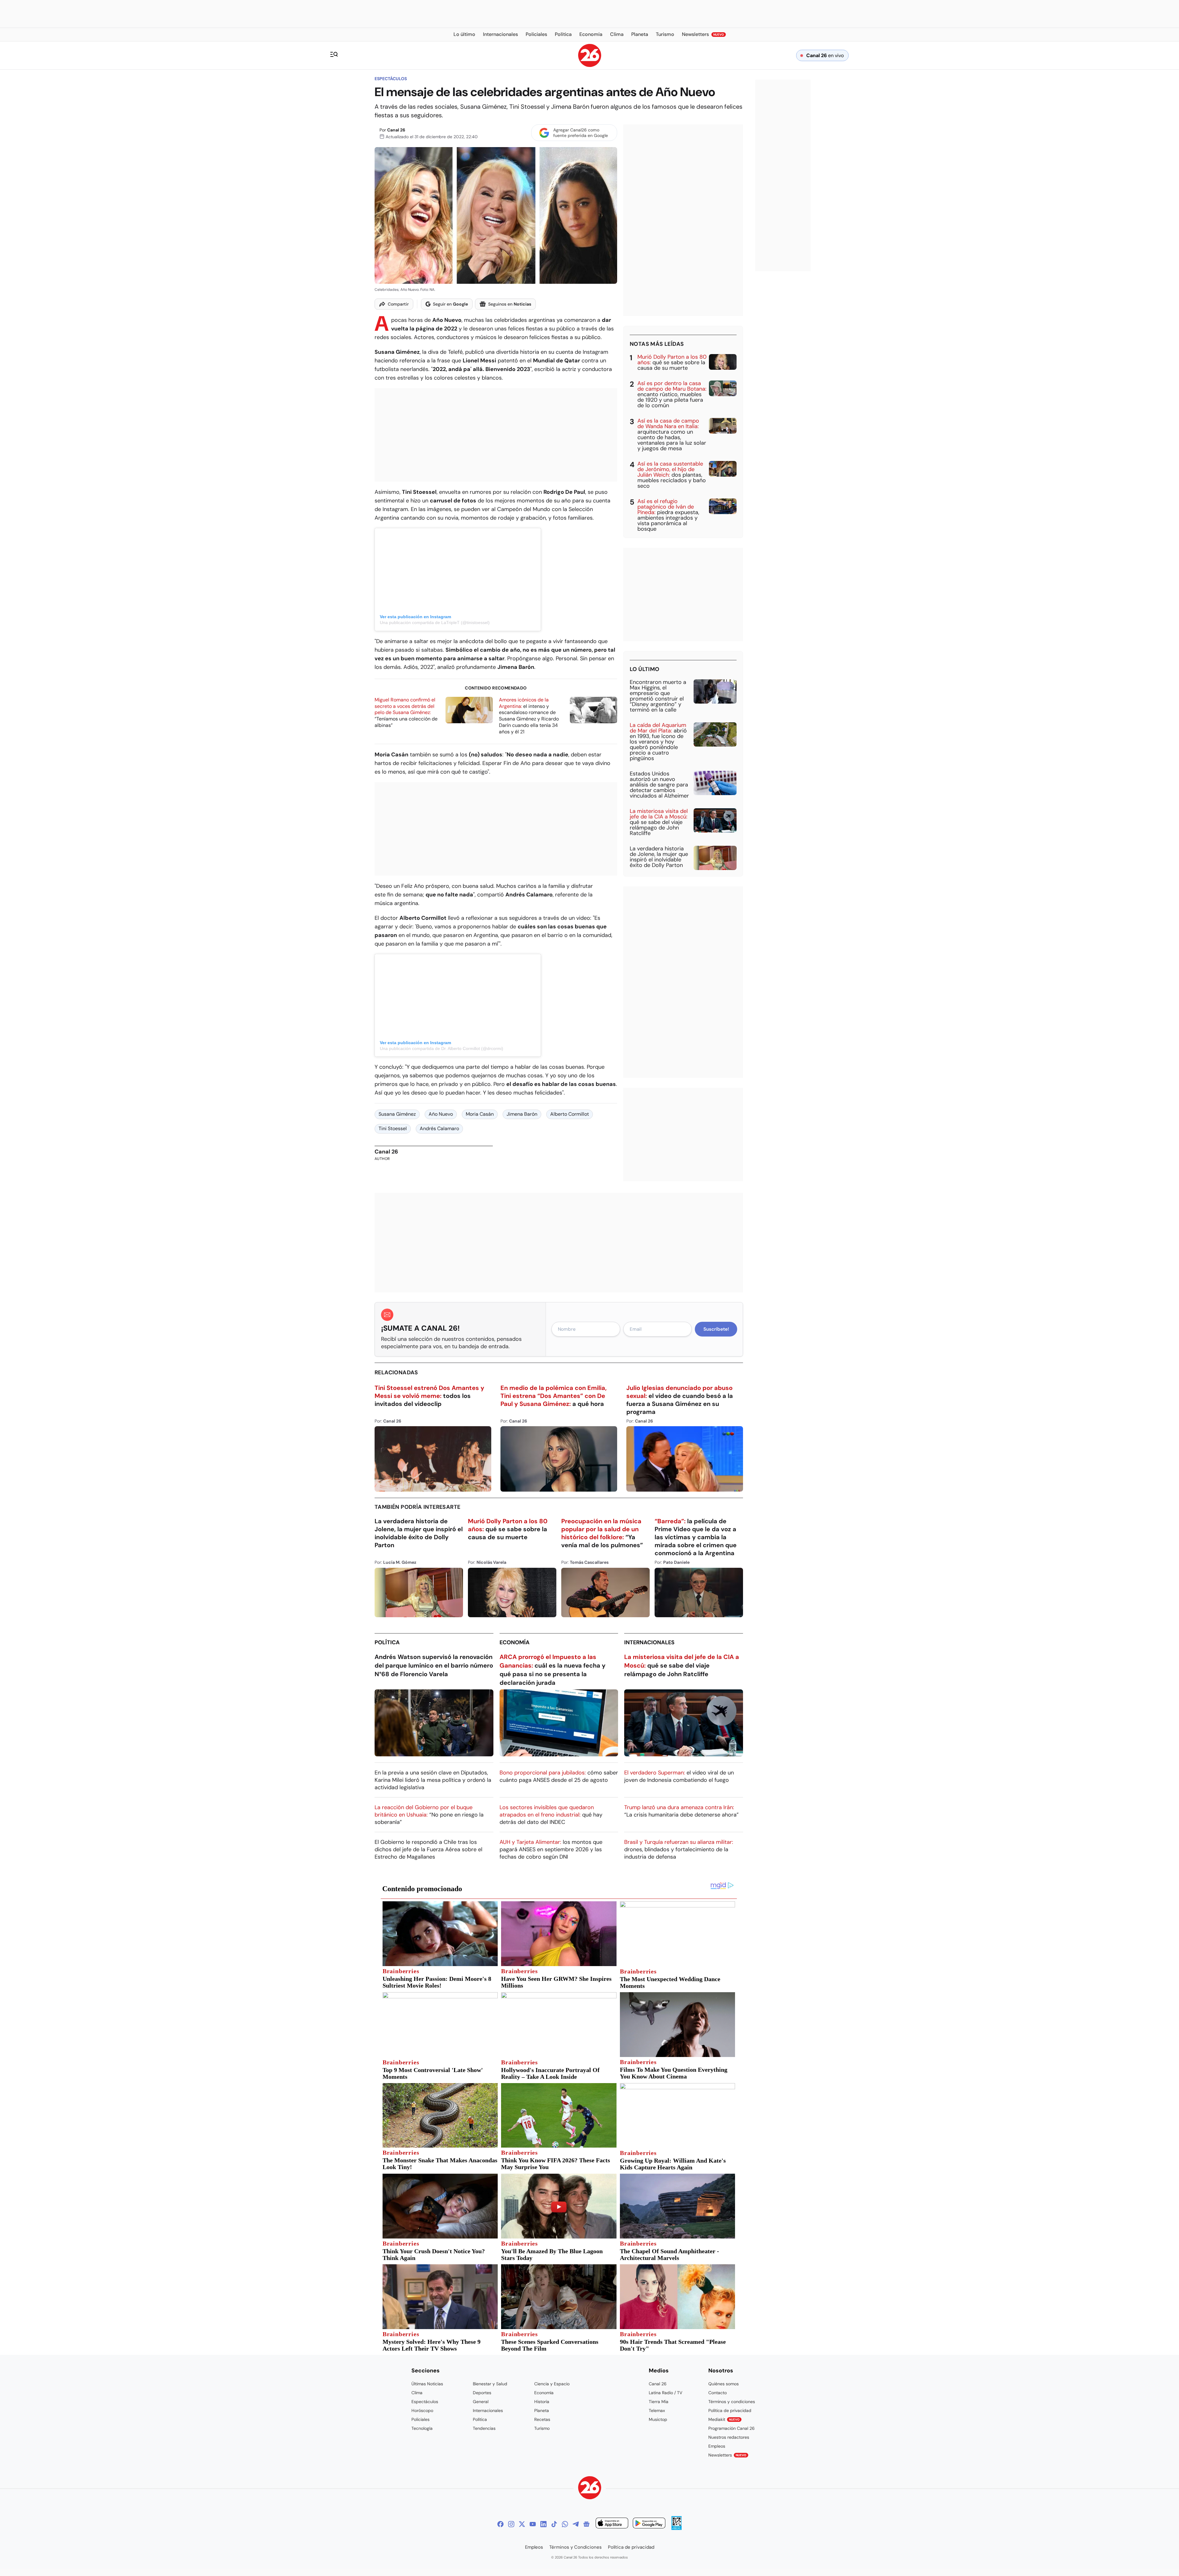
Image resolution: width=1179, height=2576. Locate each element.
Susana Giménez (397, 1114)
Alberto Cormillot (570, 1114)
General (481, 2402)
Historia (542, 2402)
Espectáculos (391, 79)
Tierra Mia (659, 2402)
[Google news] (586, 2524)
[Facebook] (500, 2524)
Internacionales (649, 1642)
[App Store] (612, 2524)
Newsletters (727, 2455)
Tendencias (484, 2428)
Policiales (420, 2419)
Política (387, 1642)
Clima (417, 2393)
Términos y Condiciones (576, 2547)
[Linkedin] (543, 2524)
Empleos (717, 2446)
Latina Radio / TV (665, 2393)
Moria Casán (480, 1114)
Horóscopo (422, 2410)
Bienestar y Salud (490, 2384)
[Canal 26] (590, 2489)
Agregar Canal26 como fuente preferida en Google (581, 133)
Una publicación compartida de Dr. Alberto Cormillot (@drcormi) (442, 1048)
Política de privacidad (730, 2410)
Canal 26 (396, 130)
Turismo (542, 2428)
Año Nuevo (441, 1114)
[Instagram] (511, 2524)
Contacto (718, 2393)
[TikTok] (554, 2524)
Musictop (658, 2419)
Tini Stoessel (393, 1128)
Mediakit (724, 2419)
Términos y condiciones (732, 2402)
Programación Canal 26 (732, 2428)
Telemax (657, 2410)
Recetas (542, 2419)
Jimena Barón (522, 1114)
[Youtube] (533, 2524)
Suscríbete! (716, 1329)
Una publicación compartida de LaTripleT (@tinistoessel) (435, 623)
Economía (515, 1642)
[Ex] (522, 2524)
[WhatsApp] (565, 2524)
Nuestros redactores (729, 2437)
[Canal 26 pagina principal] (590, 65)
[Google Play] (649, 2524)
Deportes (482, 2393)
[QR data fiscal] (677, 2528)
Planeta (542, 2410)
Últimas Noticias (427, 2384)
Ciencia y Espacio (552, 2384)
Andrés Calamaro (439, 1128)
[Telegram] (576, 2524)
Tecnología (422, 2428)
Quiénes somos (724, 2384)
